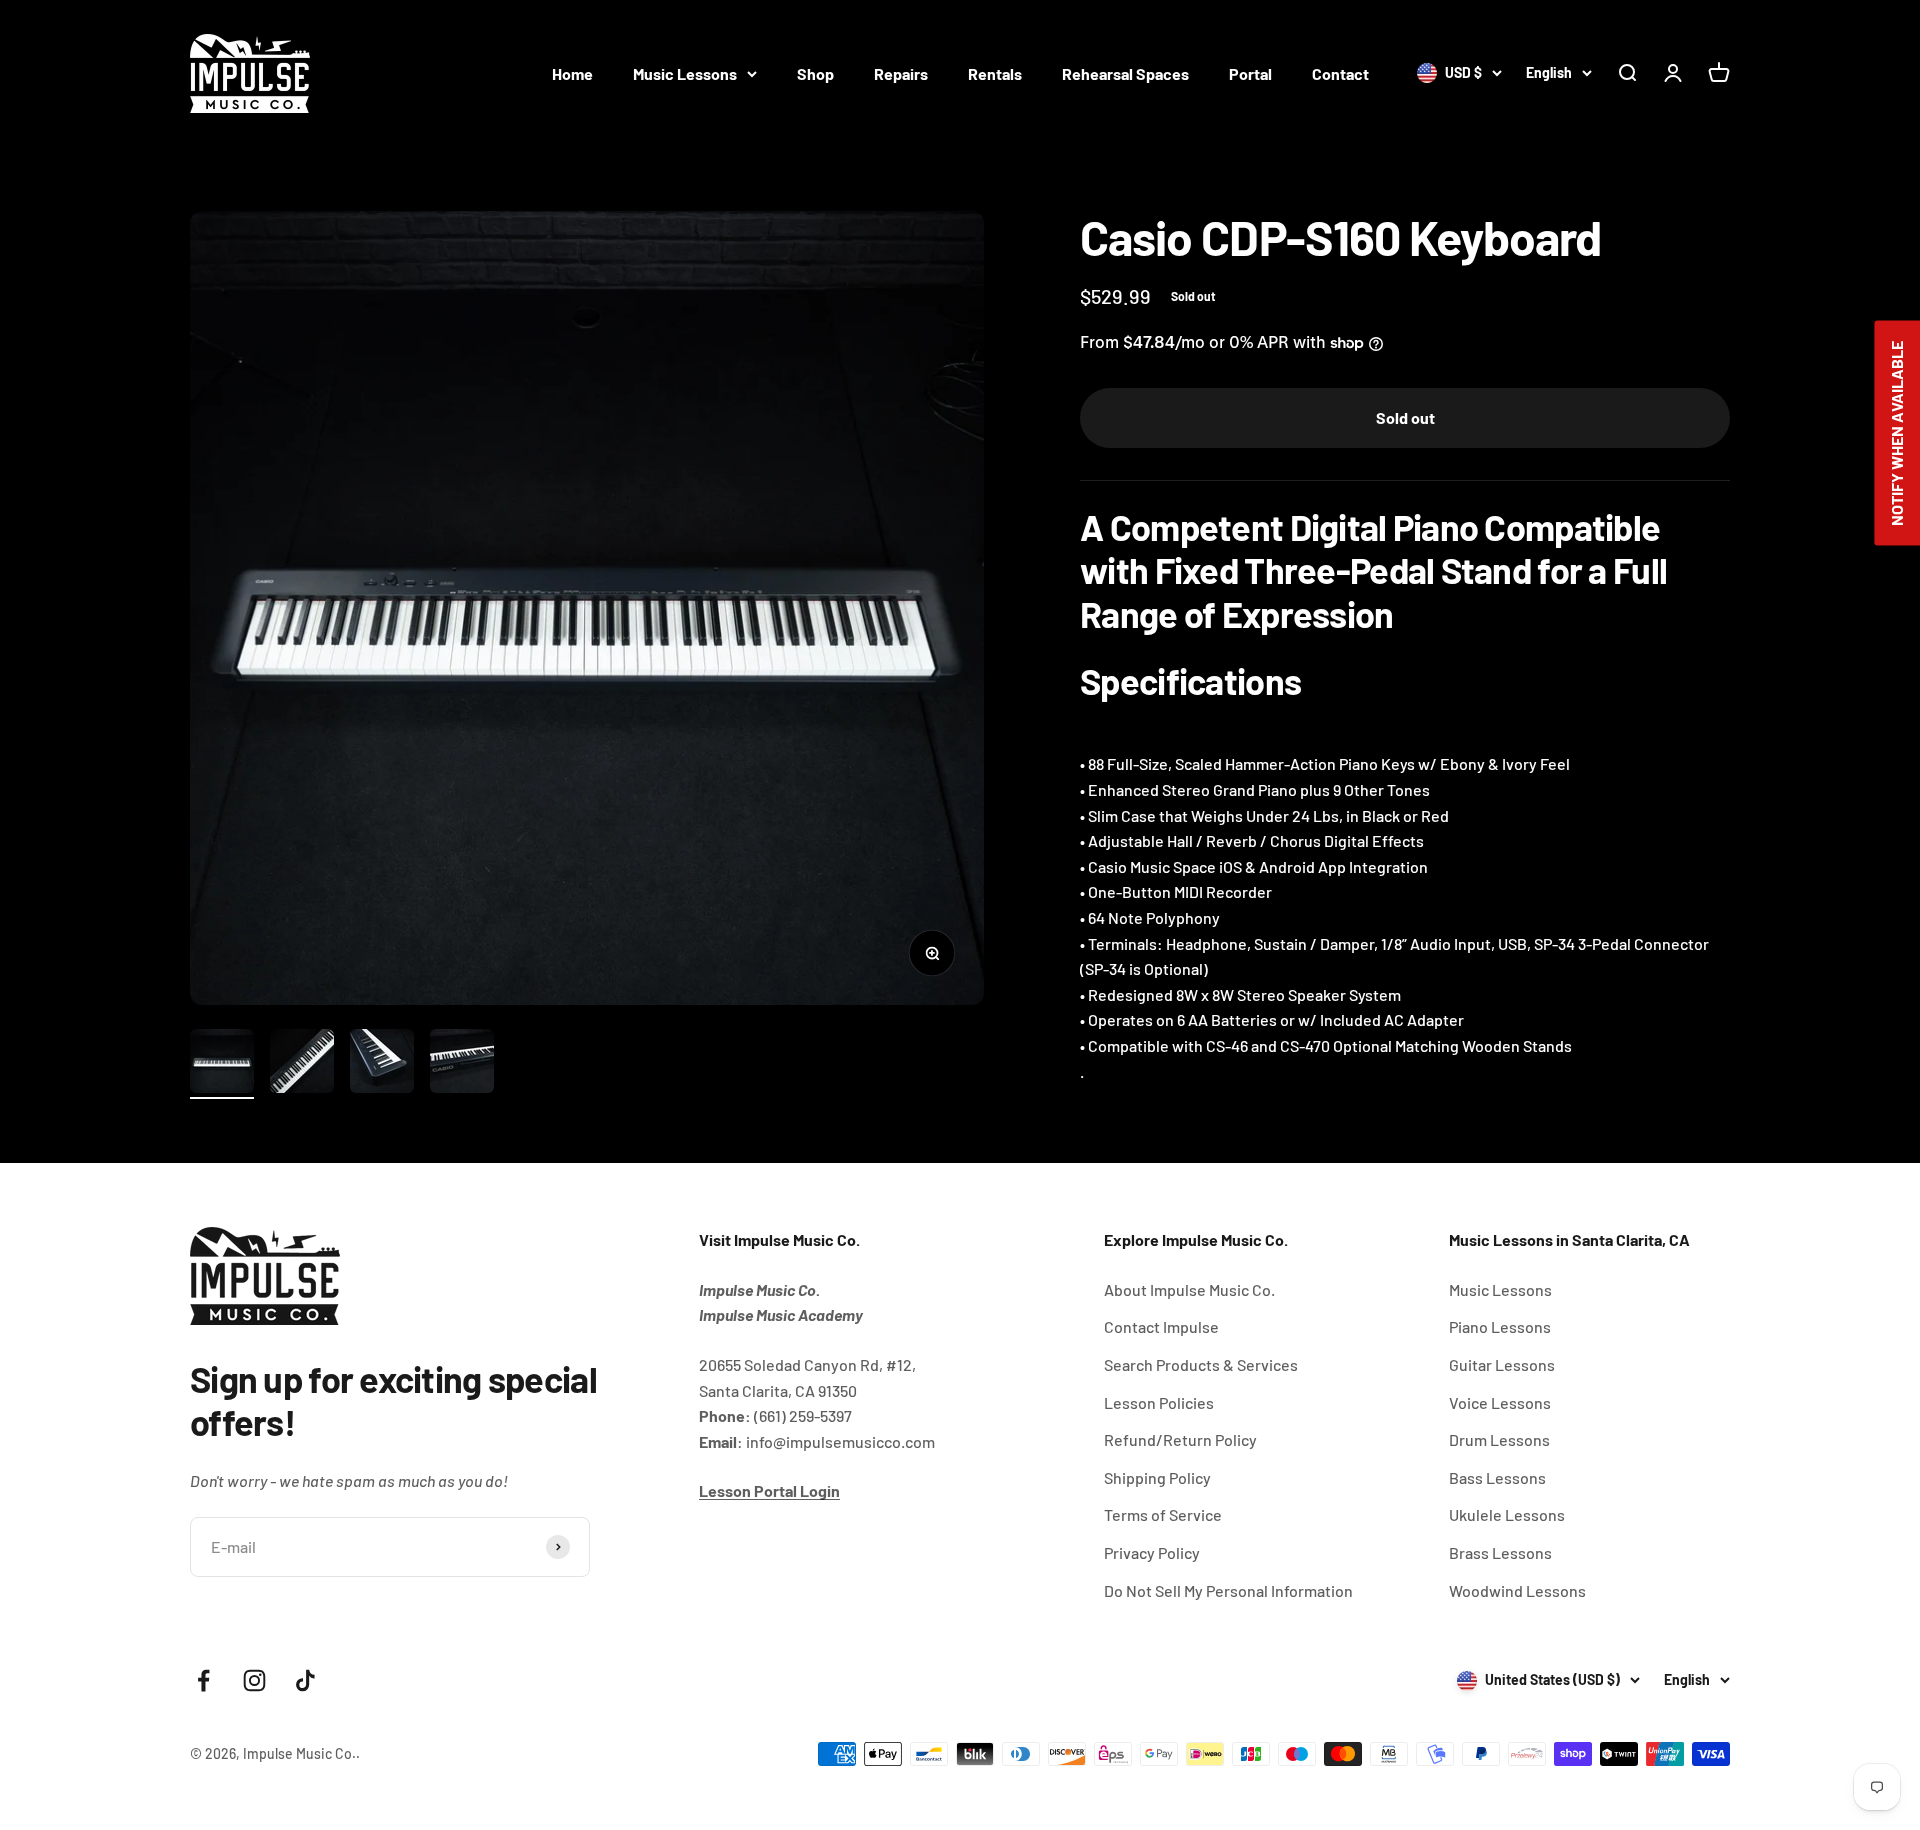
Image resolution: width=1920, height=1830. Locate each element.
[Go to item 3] (382, 1064)
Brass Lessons (1500, 1552)
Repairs (901, 73)
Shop (815, 73)
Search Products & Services (1201, 1364)
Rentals (995, 73)
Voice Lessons (1500, 1402)
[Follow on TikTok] (305, 1680)
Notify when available (1896, 432)
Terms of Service (1163, 1514)
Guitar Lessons (1502, 1364)
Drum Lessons (1499, 1439)
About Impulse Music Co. (1189, 1289)
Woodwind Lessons (1517, 1590)
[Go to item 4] (462, 1064)
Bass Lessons (1497, 1477)
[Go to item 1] (222, 1064)
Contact (1340, 73)
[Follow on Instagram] (254, 1680)
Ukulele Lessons (1507, 1514)
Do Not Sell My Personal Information (1228, 1590)
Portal (1250, 73)
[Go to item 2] (302, 1064)
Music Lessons (685, 73)
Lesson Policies (1159, 1402)
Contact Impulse (1161, 1326)
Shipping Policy (1157, 1477)
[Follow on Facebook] (203, 1680)
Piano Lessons (1500, 1326)
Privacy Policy (1152, 1552)
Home (572, 73)
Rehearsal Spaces (1125, 73)
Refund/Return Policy (1180, 1439)
